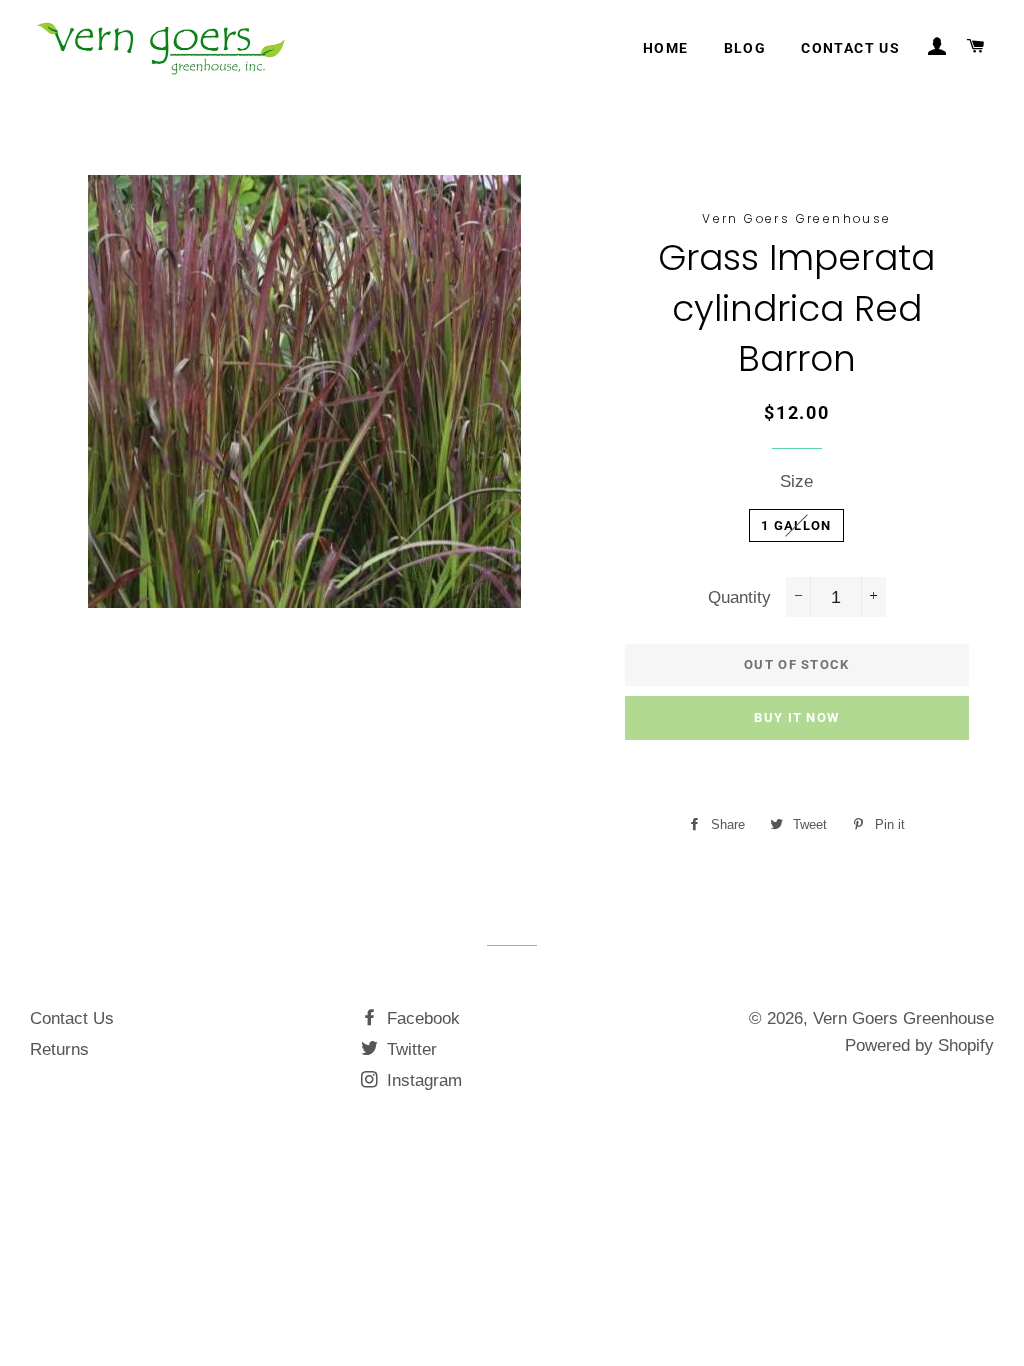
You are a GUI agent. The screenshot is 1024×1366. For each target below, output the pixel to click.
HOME (666, 48)
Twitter (409, 1049)
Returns (59, 1049)
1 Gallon (796, 525)
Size (796, 481)
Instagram (422, 1080)
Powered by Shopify (919, 1045)
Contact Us (72, 1018)
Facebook (421, 1018)
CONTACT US (850, 48)
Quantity (739, 597)
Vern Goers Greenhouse (903, 1018)
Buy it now (796, 717)
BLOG (745, 48)
